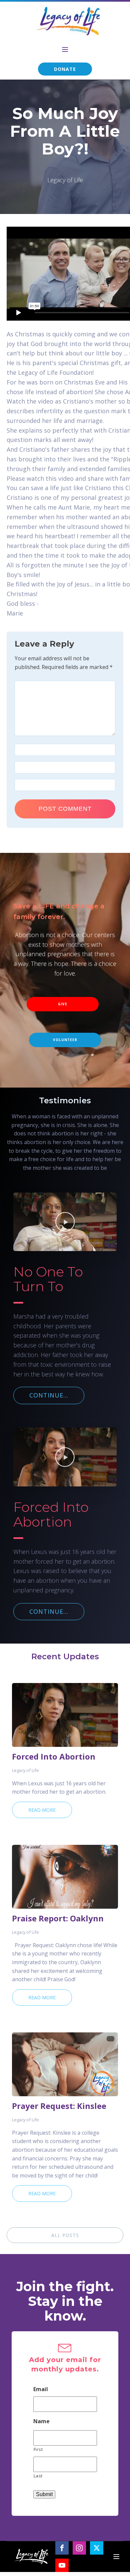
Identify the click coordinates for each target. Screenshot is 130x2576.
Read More (42, 1810)
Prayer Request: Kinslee (59, 2106)
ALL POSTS (65, 2235)
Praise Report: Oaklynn (58, 1918)
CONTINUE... (49, 1395)
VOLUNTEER (65, 1040)
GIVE (63, 1004)
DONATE (65, 69)
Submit (44, 2494)
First (38, 2449)
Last (38, 2476)
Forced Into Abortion (54, 1757)
